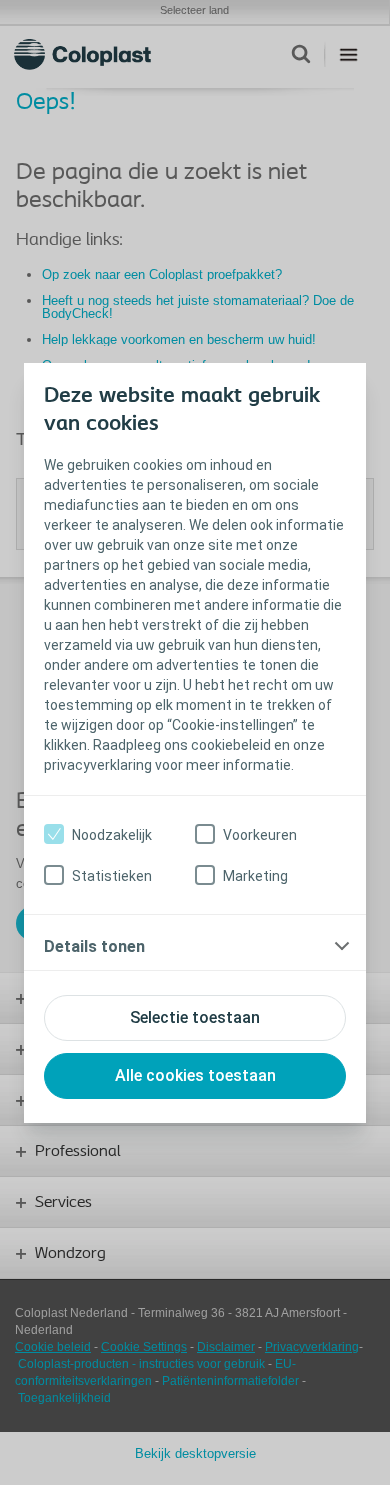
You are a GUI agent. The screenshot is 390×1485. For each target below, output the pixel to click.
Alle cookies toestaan (195, 1075)
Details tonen (94, 946)
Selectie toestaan (195, 1017)
